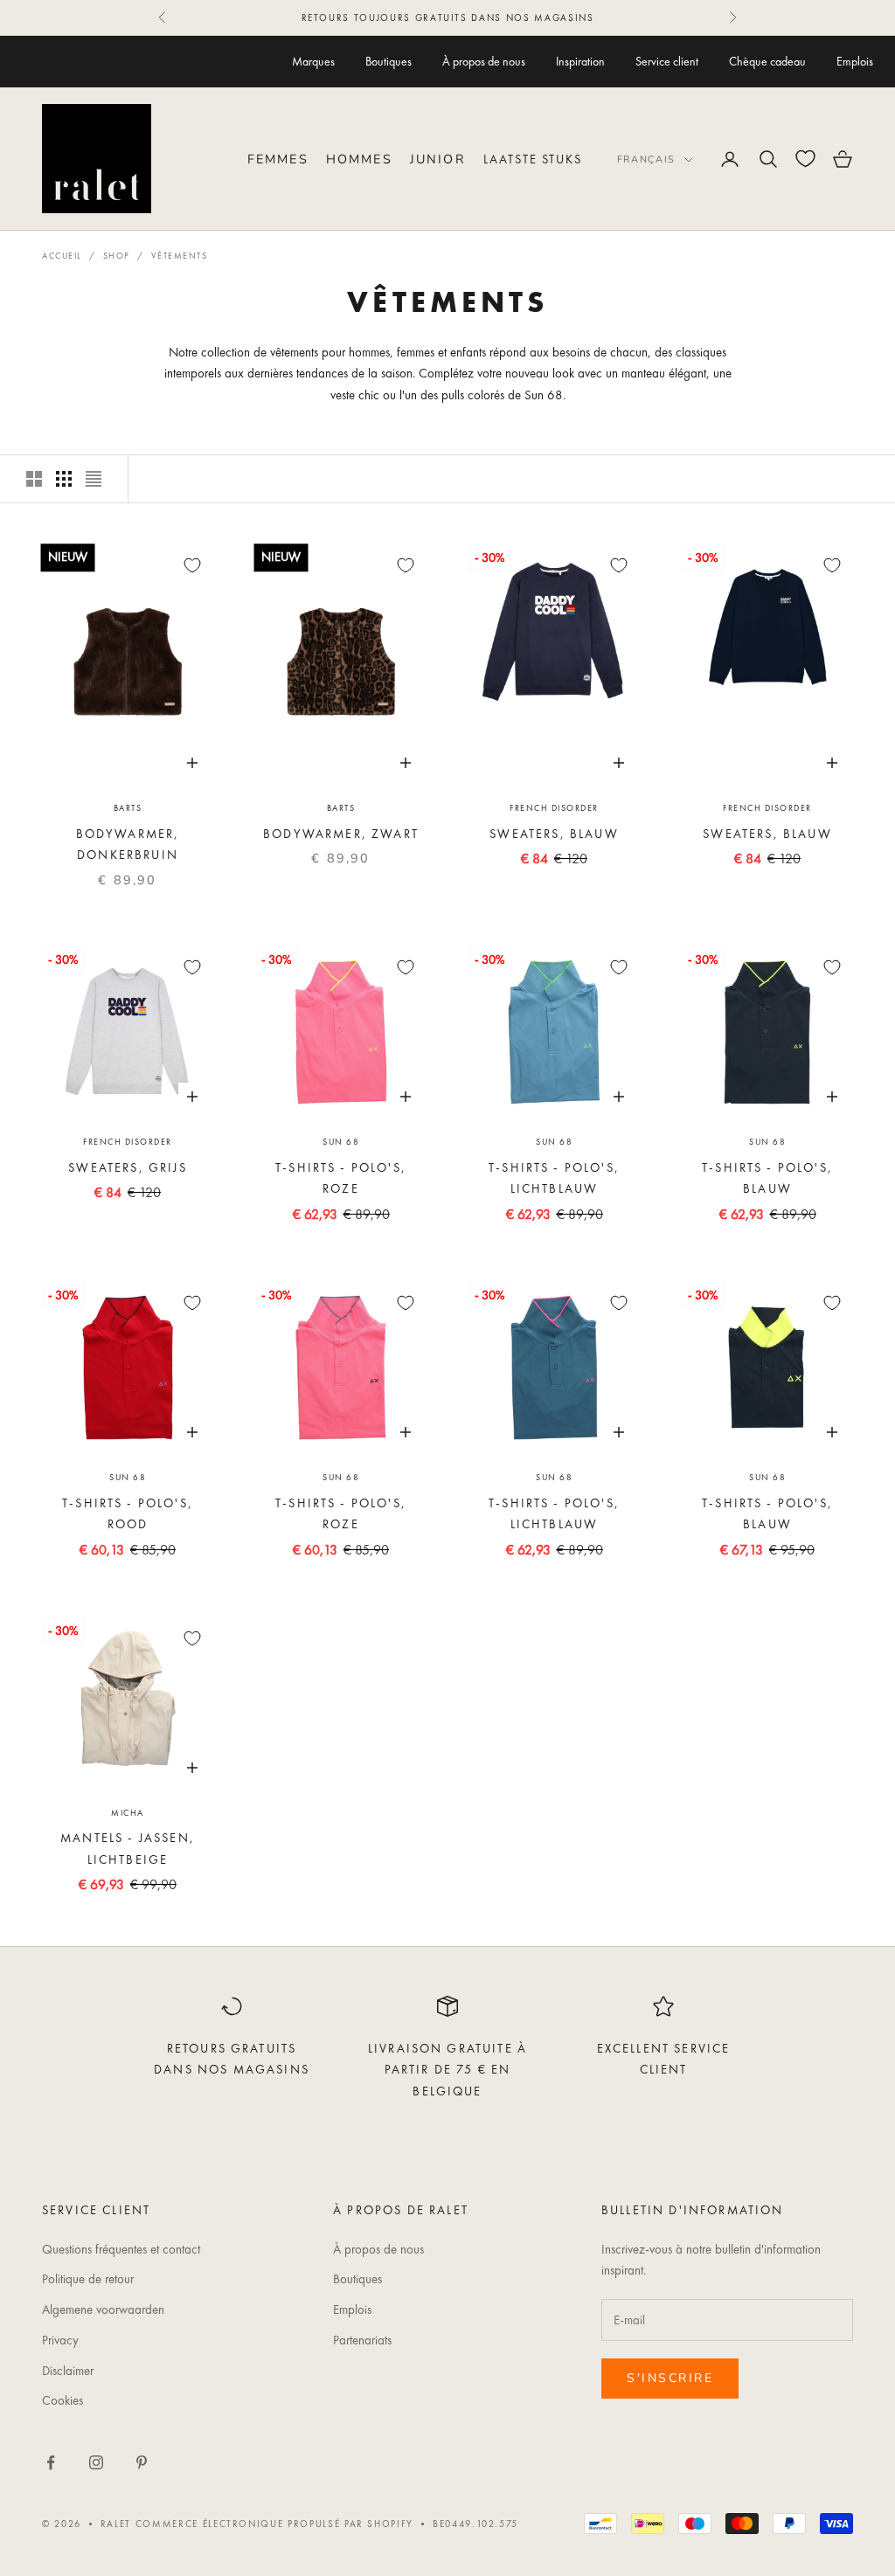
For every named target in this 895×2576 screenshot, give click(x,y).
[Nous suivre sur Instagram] (96, 2462)
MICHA (128, 1813)
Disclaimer (68, 2371)
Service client (667, 61)
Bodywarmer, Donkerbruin (128, 844)
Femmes (278, 159)
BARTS (128, 808)
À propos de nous (484, 61)
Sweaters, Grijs (127, 1167)
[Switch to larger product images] (34, 479)
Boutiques (389, 61)
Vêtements (180, 256)
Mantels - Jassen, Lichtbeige (128, 1848)
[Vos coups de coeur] (805, 159)
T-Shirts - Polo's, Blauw (767, 1178)
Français (646, 159)
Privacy (60, 2340)
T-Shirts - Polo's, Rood (128, 1513)
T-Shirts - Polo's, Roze (341, 1178)
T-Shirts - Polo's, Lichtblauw (554, 1178)
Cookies (62, 2400)
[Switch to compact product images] (94, 479)
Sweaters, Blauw (554, 834)
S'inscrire (670, 2378)
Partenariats (362, 2340)
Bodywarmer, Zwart (341, 834)
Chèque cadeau (767, 61)
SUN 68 (341, 1142)
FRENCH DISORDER (554, 808)
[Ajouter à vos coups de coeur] (192, 565)
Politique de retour (88, 2279)
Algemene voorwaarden (103, 2309)
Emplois (855, 61)
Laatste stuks (533, 159)
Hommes (359, 159)
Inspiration (580, 61)
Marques (313, 61)
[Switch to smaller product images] (64, 479)
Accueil (62, 256)
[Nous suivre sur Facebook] (51, 2462)
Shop (117, 256)
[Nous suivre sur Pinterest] (142, 2462)
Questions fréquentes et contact (121, 2249)
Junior (438, 159)
